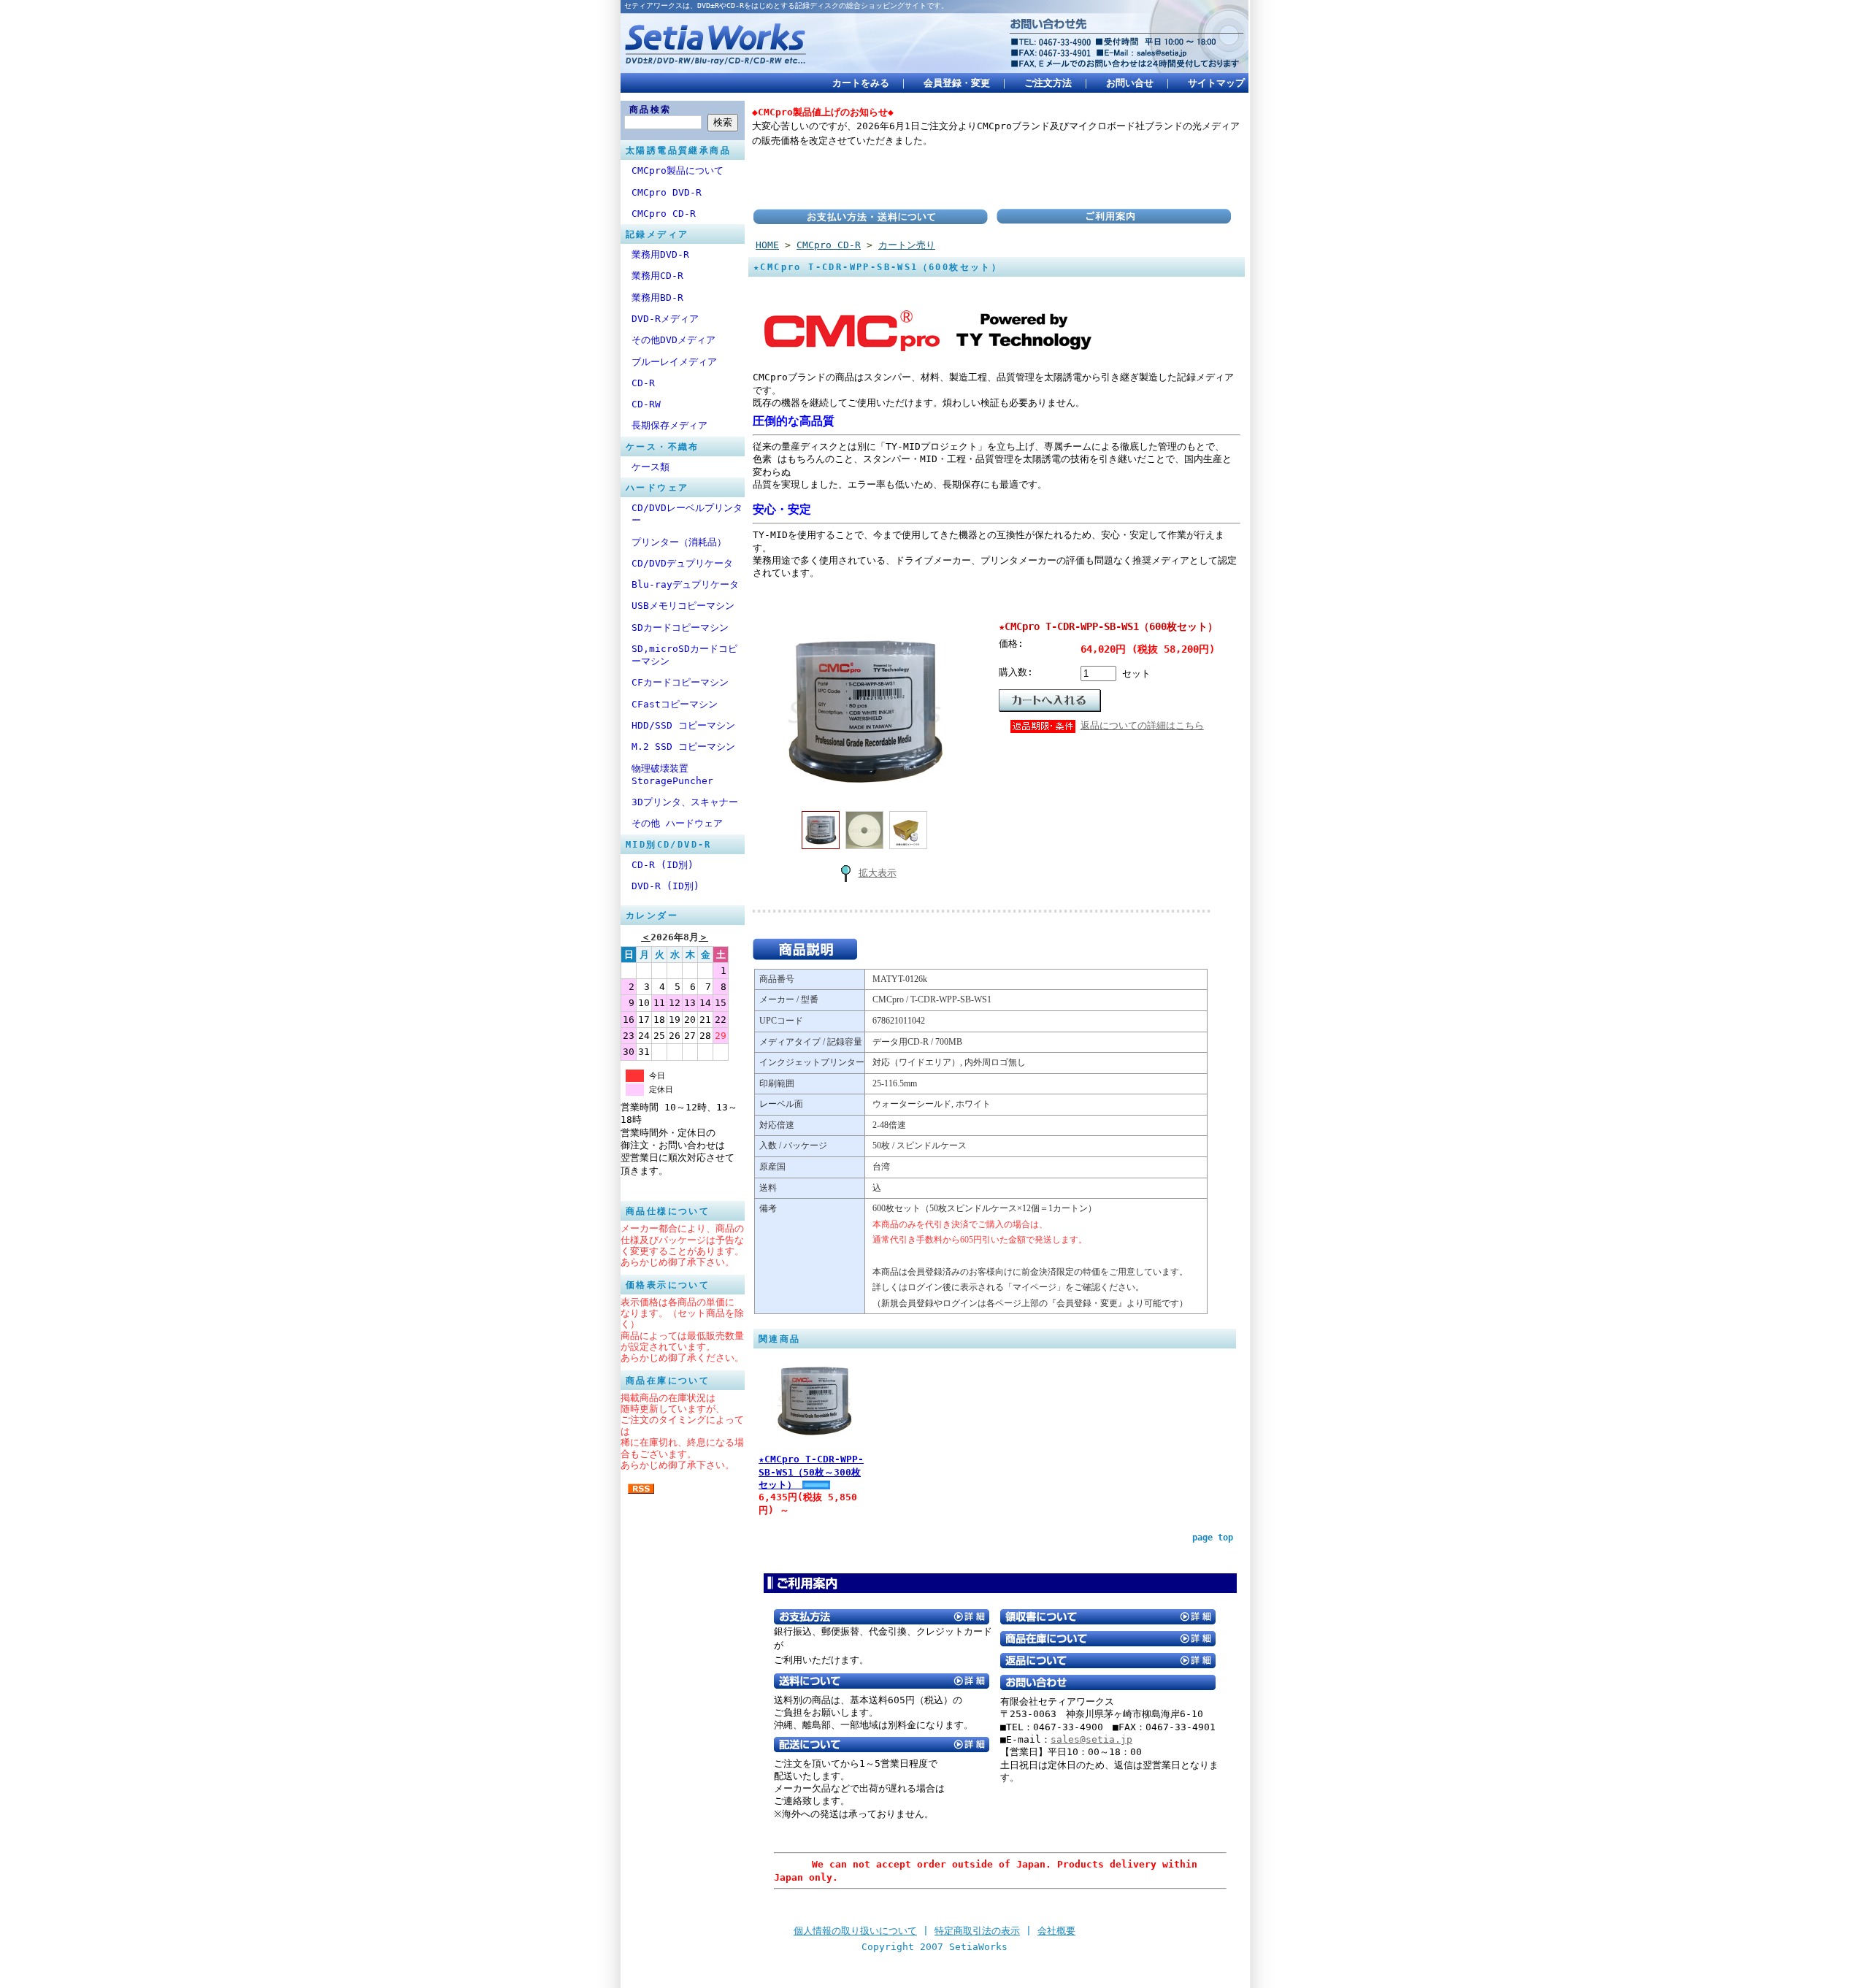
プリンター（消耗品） (679, 542)
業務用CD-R (657, 276)
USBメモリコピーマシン (683, 606)
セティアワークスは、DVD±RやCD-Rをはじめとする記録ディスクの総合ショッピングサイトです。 (786, 5)
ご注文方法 (1048, 83)
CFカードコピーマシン (680, 682)
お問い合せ (1130, 83)
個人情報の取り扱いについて (855, 1931)
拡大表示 (878, 873)
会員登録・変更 (957, 83)
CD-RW (646, 404)
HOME (767, 245)
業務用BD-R (657, 298)
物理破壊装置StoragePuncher (672, 775)
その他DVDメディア (673, 340)
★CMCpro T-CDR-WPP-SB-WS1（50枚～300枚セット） (811, 1472)
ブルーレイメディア (674, 362)
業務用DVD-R (660, 254)
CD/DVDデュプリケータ (682, 563)
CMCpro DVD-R (667, 192)
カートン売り (907, 245)
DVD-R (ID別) (665, 886)
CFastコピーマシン (675, 704)
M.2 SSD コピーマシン (683, 747)
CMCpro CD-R (664, 214)
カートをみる (861, 83)
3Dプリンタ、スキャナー (685, 802)
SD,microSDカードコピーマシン (684, 655)
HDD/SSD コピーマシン (683, 725)
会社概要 (1056, 1931)
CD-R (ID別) (663, 865)
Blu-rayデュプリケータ (685, 584)
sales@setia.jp (1091, 1739)
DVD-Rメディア (665, 319)
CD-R (643, 383)
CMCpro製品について (678, 170)
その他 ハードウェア (677, 823)
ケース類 (650, 467)
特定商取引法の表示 (977, 1931)
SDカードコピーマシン (680, 628)
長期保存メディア (669, 425)
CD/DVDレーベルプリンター (687, 514)
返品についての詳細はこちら (1142, 725)
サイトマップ (1216, 83)
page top (1213, 1538)
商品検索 (650, 110)
